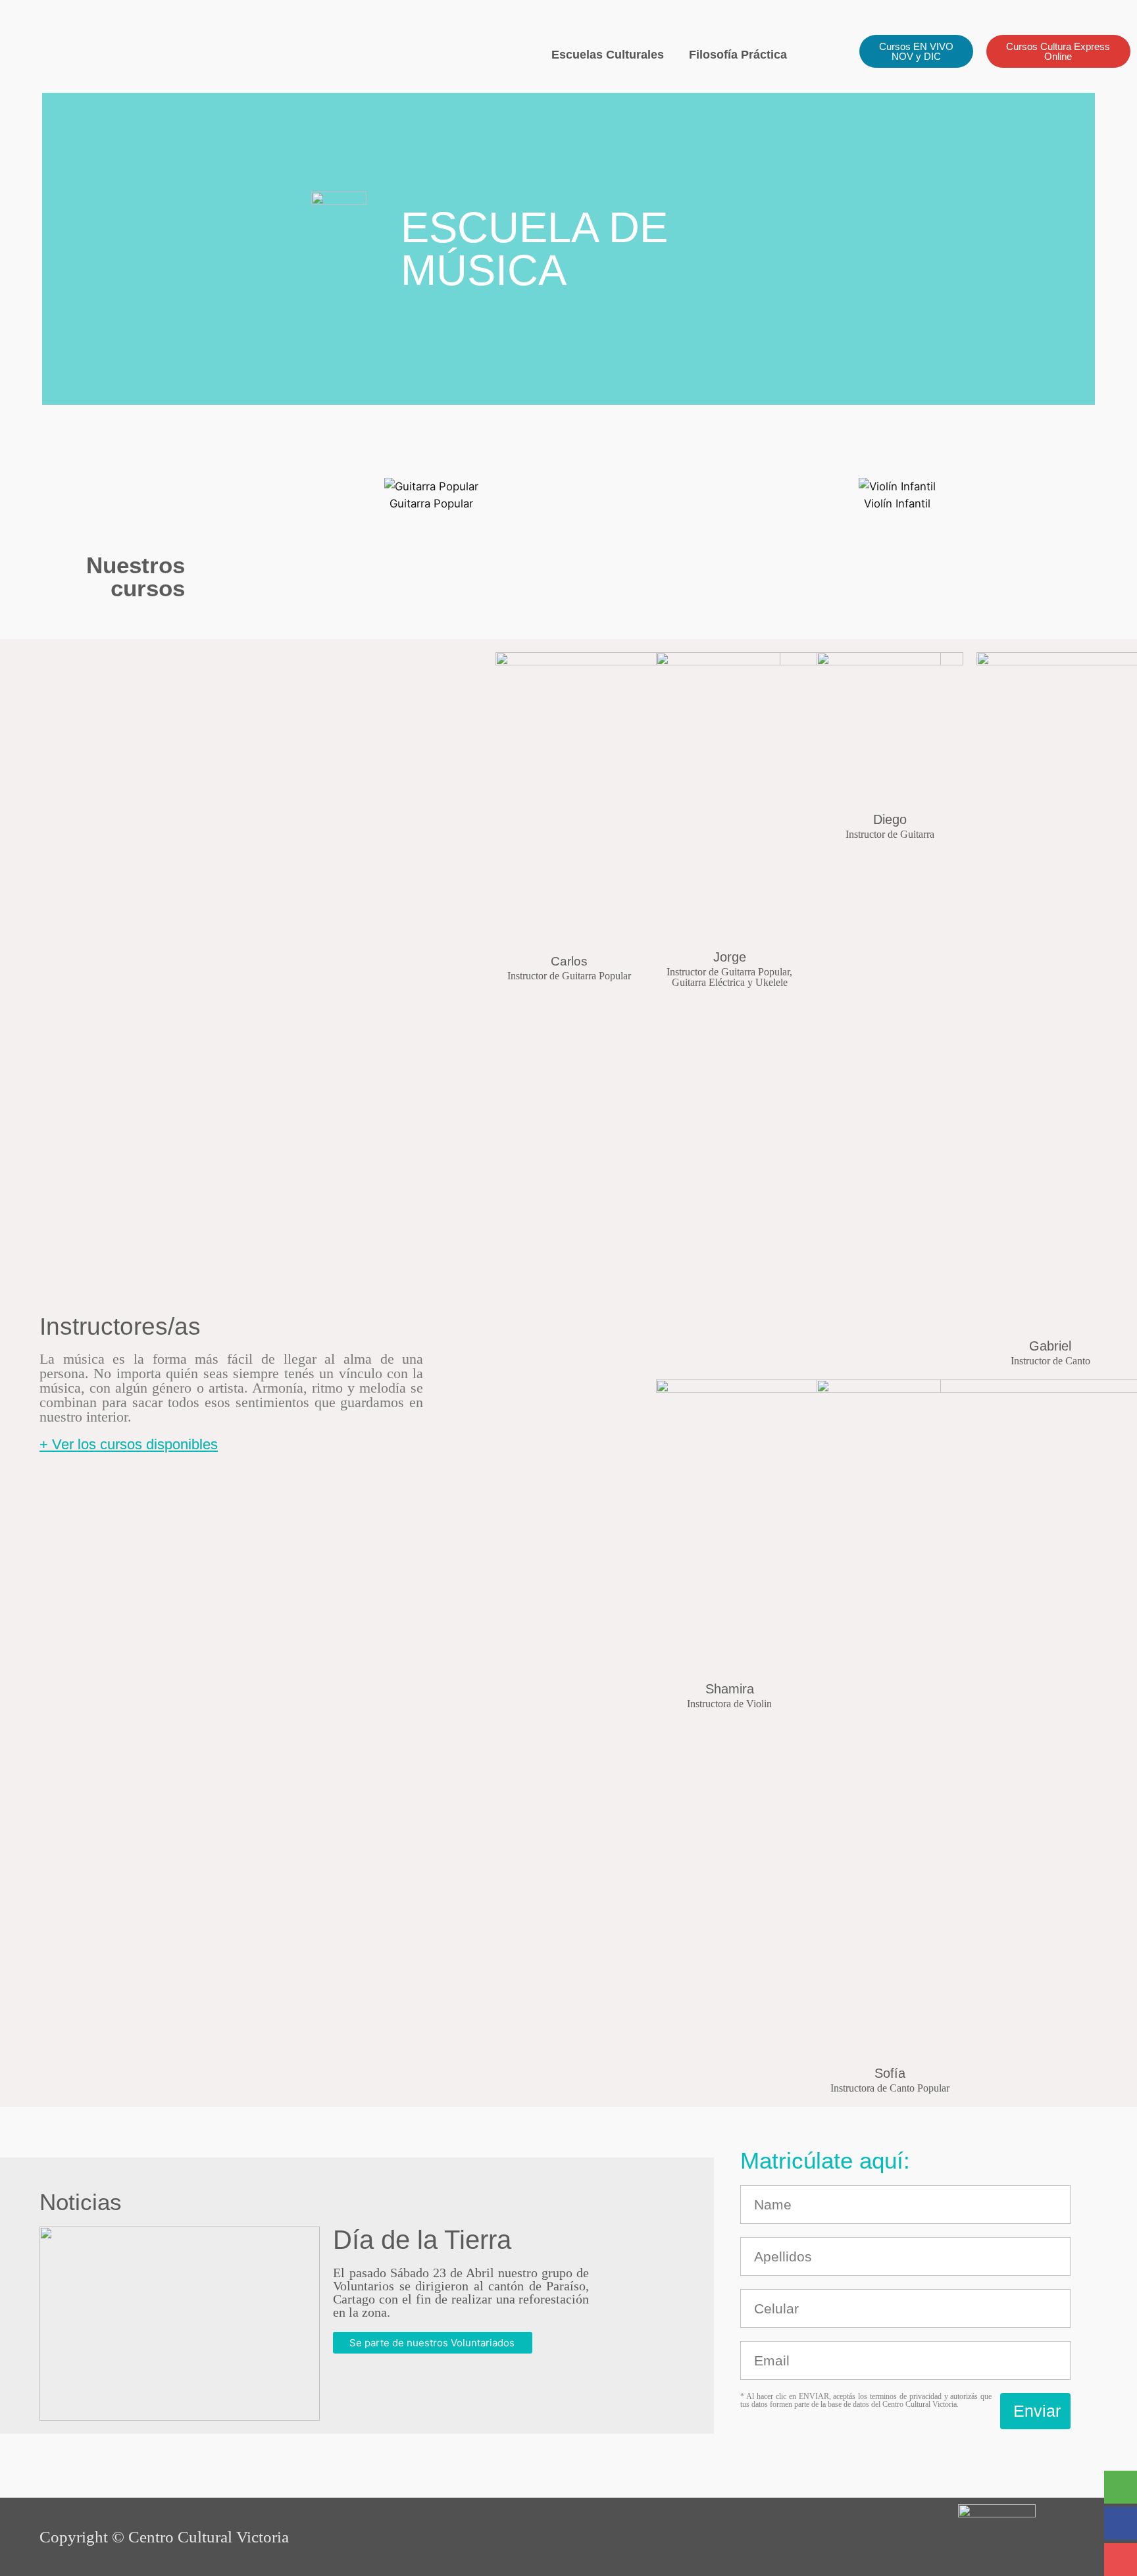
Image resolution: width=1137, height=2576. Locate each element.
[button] (211, 495)
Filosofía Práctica (738, 55)
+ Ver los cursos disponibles (129, 1444)
